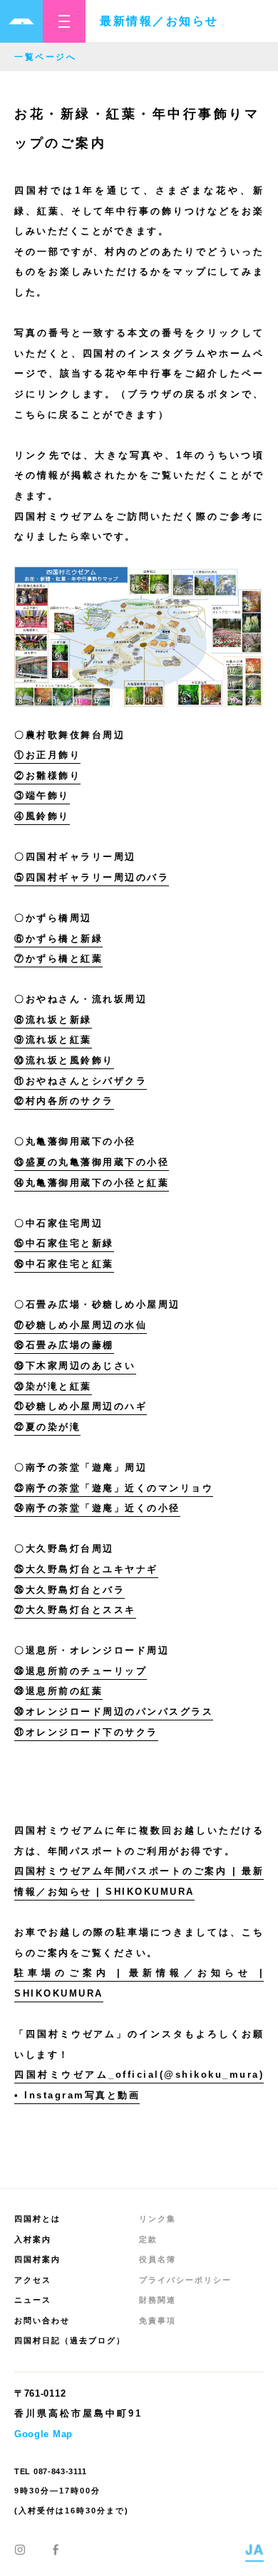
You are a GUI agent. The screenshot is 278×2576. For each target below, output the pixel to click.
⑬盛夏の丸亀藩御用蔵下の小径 (92, 1162)
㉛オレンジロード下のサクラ (86, 1732)
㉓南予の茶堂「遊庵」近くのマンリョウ (114, 1488)
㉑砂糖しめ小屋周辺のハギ (81, 1406)
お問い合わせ (42, 2320)
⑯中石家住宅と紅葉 (64, 1264)
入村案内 (33, 2239)
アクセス (33, 2280)
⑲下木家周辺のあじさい (75, 1366)
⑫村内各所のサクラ (64, 1101)
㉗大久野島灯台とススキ (75, 1610)
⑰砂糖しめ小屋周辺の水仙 (81, 1325)
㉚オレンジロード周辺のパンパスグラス (114, 1712)
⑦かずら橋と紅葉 (58, 958)
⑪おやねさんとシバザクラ (81, 1081)
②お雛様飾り (47, 776)
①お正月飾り (47, 755)
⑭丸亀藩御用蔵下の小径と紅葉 (92, 1183)
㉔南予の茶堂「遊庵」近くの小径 (97, 1508)
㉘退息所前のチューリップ (81, 1671)
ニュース (33, 2300)
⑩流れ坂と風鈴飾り (64, 1060)
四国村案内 (37, 2259)
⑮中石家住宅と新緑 (64, 1243)
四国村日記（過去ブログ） (70, 2340)
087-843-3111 (60, 2471)
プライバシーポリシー (185, 2280)
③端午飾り (42, 795)
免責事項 (158, 2320)
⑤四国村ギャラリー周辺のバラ (92, 877)
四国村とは (37, 2219)
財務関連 (158, 2300)
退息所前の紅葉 (65, 1691)
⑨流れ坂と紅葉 (53, 1040)
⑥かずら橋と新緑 (58, 939)
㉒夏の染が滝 (47, 1427)
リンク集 (158, 2219)
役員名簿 (158, 2259)
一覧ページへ (45, 57)
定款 (148, 2239)
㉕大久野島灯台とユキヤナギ (86, 1569)
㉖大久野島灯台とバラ (69, 1590)
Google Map (43, 2434)
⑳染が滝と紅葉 (53, 1386)
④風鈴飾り (42, 816)
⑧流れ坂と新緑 (53, 1020)
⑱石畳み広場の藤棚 (64, 1345)
